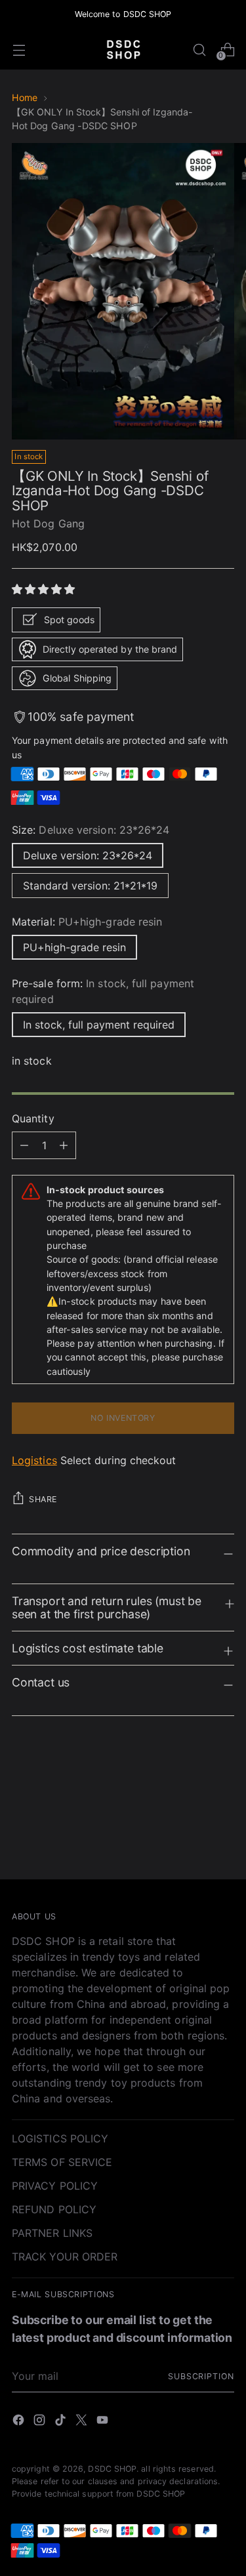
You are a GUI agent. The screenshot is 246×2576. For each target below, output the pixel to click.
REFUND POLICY (54, 2209)
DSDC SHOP (112, 2469)
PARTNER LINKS (52, 2233)
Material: (87, 922)
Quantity (33, 1118)
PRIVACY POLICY (55, 2186)
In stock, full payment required (99, 1025)
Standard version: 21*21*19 (90, 886)
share (43, 1499)
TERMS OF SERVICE (62, 2162)
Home (25, 97)
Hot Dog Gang (48, 523)
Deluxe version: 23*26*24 (88, 855)
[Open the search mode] (199, 50)
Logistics (34, 1460)
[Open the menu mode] (19, 50)
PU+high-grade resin (74, 947)
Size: (91, 830)
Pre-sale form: (103, 991)
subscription (201, 2376)
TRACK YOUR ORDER (65, 2257)
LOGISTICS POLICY (60, 2138)
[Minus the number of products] (64, 1145)
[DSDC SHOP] (123, 50)
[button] (45, 589)
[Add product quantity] (24, 1145)
